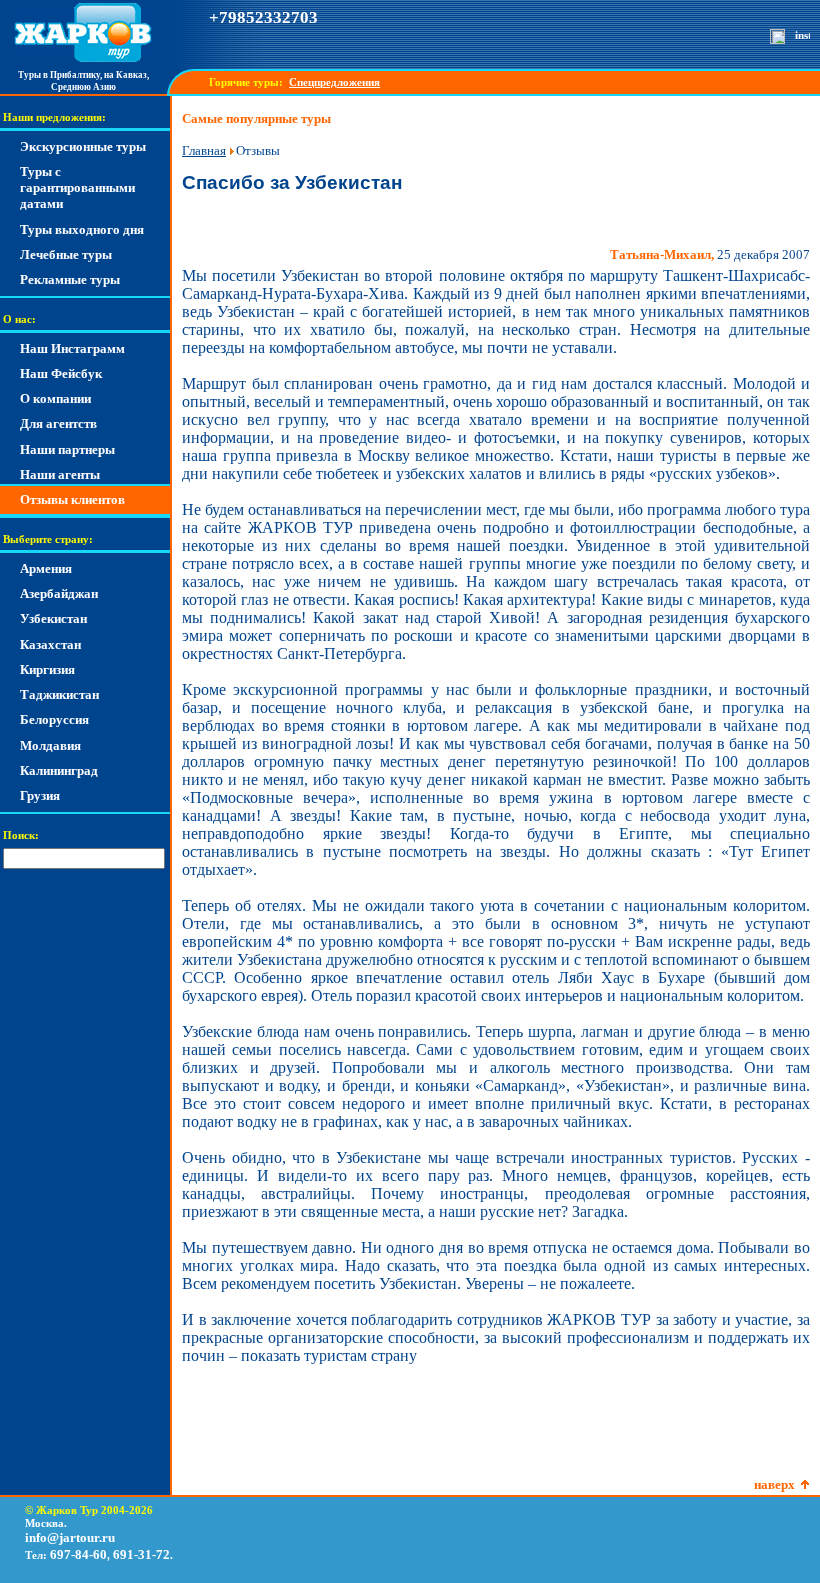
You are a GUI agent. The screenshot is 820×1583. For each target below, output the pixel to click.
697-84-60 (78, 1554)
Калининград (59, 770)
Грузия (40, 795)
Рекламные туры (70, 279)
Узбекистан (53, 618)
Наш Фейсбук (61, 373)
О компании (55, 398)
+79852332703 (263, 17)
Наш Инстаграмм (72, 348)
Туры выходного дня (82, 229)
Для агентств (58, 423)
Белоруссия (54, 719)
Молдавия (50, 745)
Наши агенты (60, 474)
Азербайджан (59, 593)
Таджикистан (59, 694)
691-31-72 (141, 1554)
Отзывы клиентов (72, 499)
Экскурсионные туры (83, 146)
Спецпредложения (334, 82)
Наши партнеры (67, 449)
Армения (46, 568)
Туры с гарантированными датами (77, 188)
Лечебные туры (66, 254)
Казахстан (50, 644)
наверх (774, 1484)
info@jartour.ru (70, 1537)
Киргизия (47, 669)
